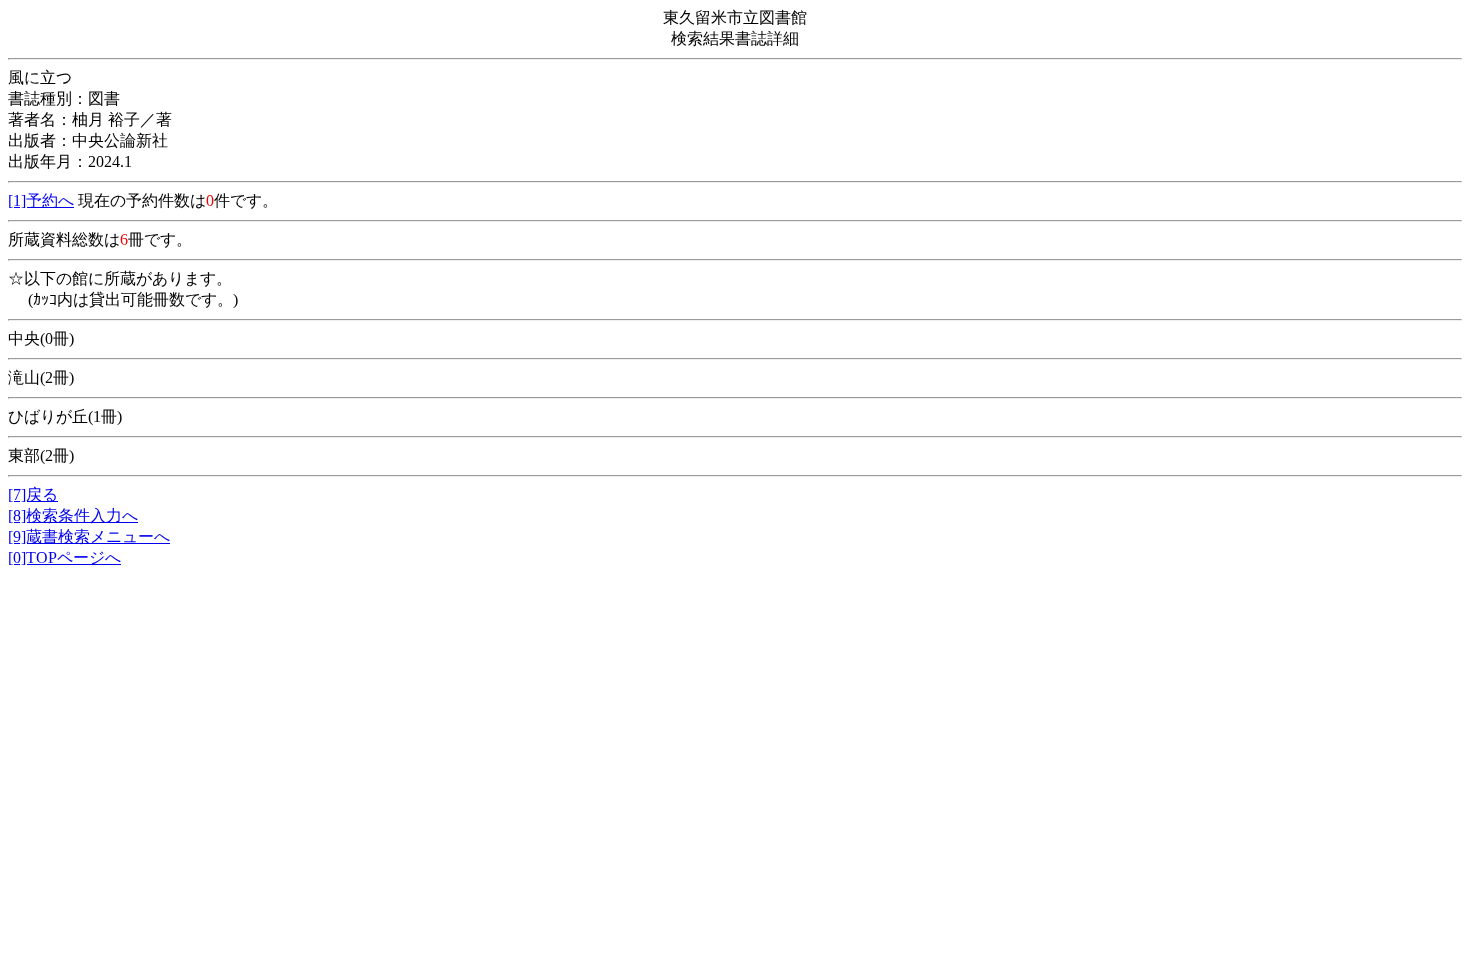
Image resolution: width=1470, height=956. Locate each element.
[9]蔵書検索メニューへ (89, 536)
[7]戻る (33, 494)
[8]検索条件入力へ (73, 515)
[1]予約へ (41, 200)
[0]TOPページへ (64, 557)
